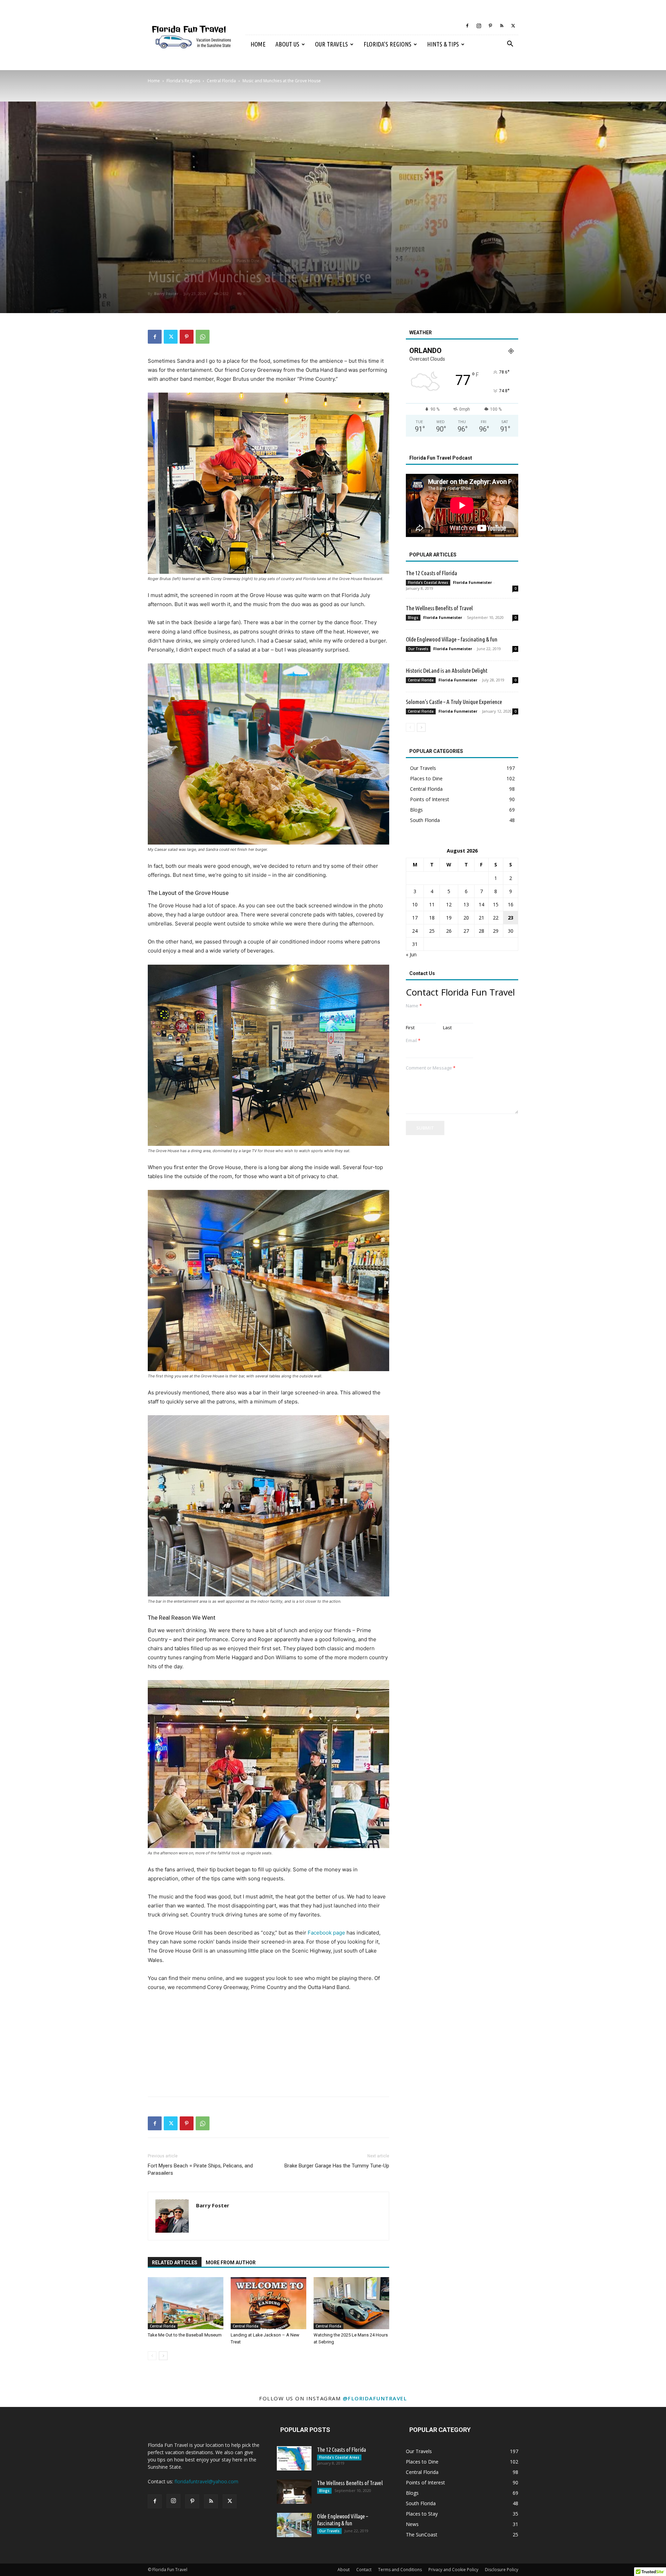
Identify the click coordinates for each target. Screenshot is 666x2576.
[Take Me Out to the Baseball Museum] (186, 2303)
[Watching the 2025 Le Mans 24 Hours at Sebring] (351, 2303)
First (410, 1028)
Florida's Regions (183, 81)
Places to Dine (248, 261)
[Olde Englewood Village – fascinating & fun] (294, 2525)
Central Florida (221, 81)
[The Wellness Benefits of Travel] (294, 2492)
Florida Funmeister (472, 582)
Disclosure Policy (502, 2570)
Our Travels (331, 44)
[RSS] (502, 26)
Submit (425, 1128)
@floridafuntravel (375, 2398)
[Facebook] (467, 26)
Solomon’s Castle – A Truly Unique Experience (454, 702)
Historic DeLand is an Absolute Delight (447, 670)
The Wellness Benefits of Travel (439, 608)
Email (413, 1041)
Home (258, 44)
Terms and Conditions (400, 2570)
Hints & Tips (443, 44)
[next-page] (163, 2356)
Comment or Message (431, 1068)
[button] (510, 45)
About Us (287, 44)
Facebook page (326, 1933)
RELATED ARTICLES (175, 2263)
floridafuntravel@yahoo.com (206, 2481)
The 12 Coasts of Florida (432, 573)
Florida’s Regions (387, 44)
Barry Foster (166, 293)
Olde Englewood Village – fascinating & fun (452, 639)
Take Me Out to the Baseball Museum (185, 2335)
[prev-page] (152, 2356)
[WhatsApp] (203, 337)
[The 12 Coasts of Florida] (294, 2458)
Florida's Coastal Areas (428, 582)
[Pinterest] (490, 26)
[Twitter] (513, 26)
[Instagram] (479, 26)
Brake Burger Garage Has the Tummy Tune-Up (337, 2166)
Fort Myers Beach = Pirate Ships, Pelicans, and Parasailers (200, 2169)
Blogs (413, 618)
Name (414, 1006)
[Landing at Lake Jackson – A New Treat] (268, 2303)
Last (447, 1028)
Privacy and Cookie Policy (453, 2570)
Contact (364, 2570)
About (344, 2570)
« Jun (411, 954)
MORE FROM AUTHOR (231, 2263)
